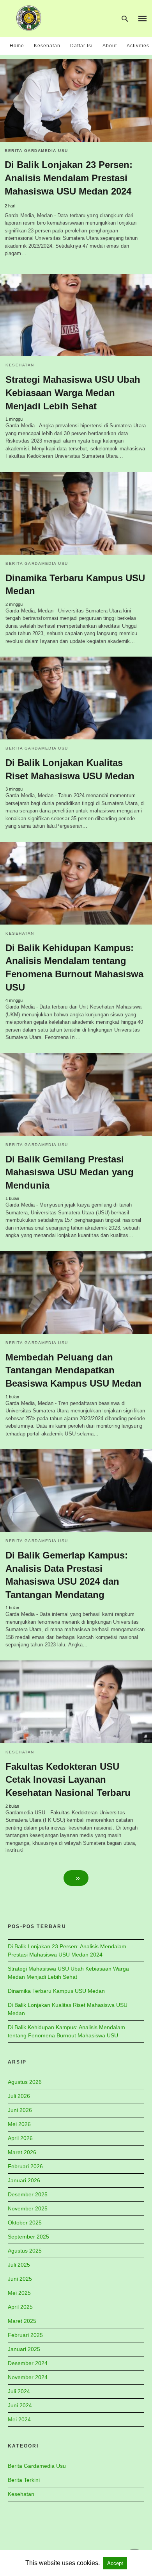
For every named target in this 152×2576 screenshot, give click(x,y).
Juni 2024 (20, 2405)
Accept (115, 2563)
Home (17, 46)
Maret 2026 (22, 2152)
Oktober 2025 (25, 2223)
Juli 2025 (19, 2265)
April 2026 (20, 2138)
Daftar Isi (81, 46)
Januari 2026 (24, 2180)
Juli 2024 (19, 2391)
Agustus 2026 (25, 2082)
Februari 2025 (25, 2335)
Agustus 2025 (25, 2251)
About (110, 46)
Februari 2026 (25, 2166)
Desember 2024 (28, 2363)
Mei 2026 (19, 2124)
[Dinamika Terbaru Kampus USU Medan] (76, 513)
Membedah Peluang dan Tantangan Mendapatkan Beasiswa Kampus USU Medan (73, 1370)
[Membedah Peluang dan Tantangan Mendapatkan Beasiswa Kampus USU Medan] (76, 1292)
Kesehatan (47, 46)
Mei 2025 (19, 2293)
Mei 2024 (19, 2419)
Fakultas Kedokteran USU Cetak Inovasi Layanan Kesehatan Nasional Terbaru (68, 1780)
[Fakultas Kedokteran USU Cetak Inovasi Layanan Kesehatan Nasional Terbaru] (76, 1702)
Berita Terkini (24, 2480)
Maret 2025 (22, 2321)
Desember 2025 (28, 2194)
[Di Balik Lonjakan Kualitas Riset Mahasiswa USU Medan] (76, 698)
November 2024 (28, 2377)
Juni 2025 (20, 2279)
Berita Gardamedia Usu (36, 151)
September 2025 (28, 2237)
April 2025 (20, 2307)
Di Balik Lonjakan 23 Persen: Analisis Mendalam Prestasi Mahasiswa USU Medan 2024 (69, 178)
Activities (138, 46)
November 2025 (28, 2208)
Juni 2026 (20, 2110)
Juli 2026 (19, 2096)
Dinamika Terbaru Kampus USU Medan (56, 1991)
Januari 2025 (24, 2349)
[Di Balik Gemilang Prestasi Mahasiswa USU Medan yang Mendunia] (76, 1094)
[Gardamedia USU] (29, 18)
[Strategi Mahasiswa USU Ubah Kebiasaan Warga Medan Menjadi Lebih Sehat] (76, 315)
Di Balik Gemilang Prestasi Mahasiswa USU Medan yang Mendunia (70, 1172)
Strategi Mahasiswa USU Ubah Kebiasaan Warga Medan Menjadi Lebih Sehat (73, 393)
